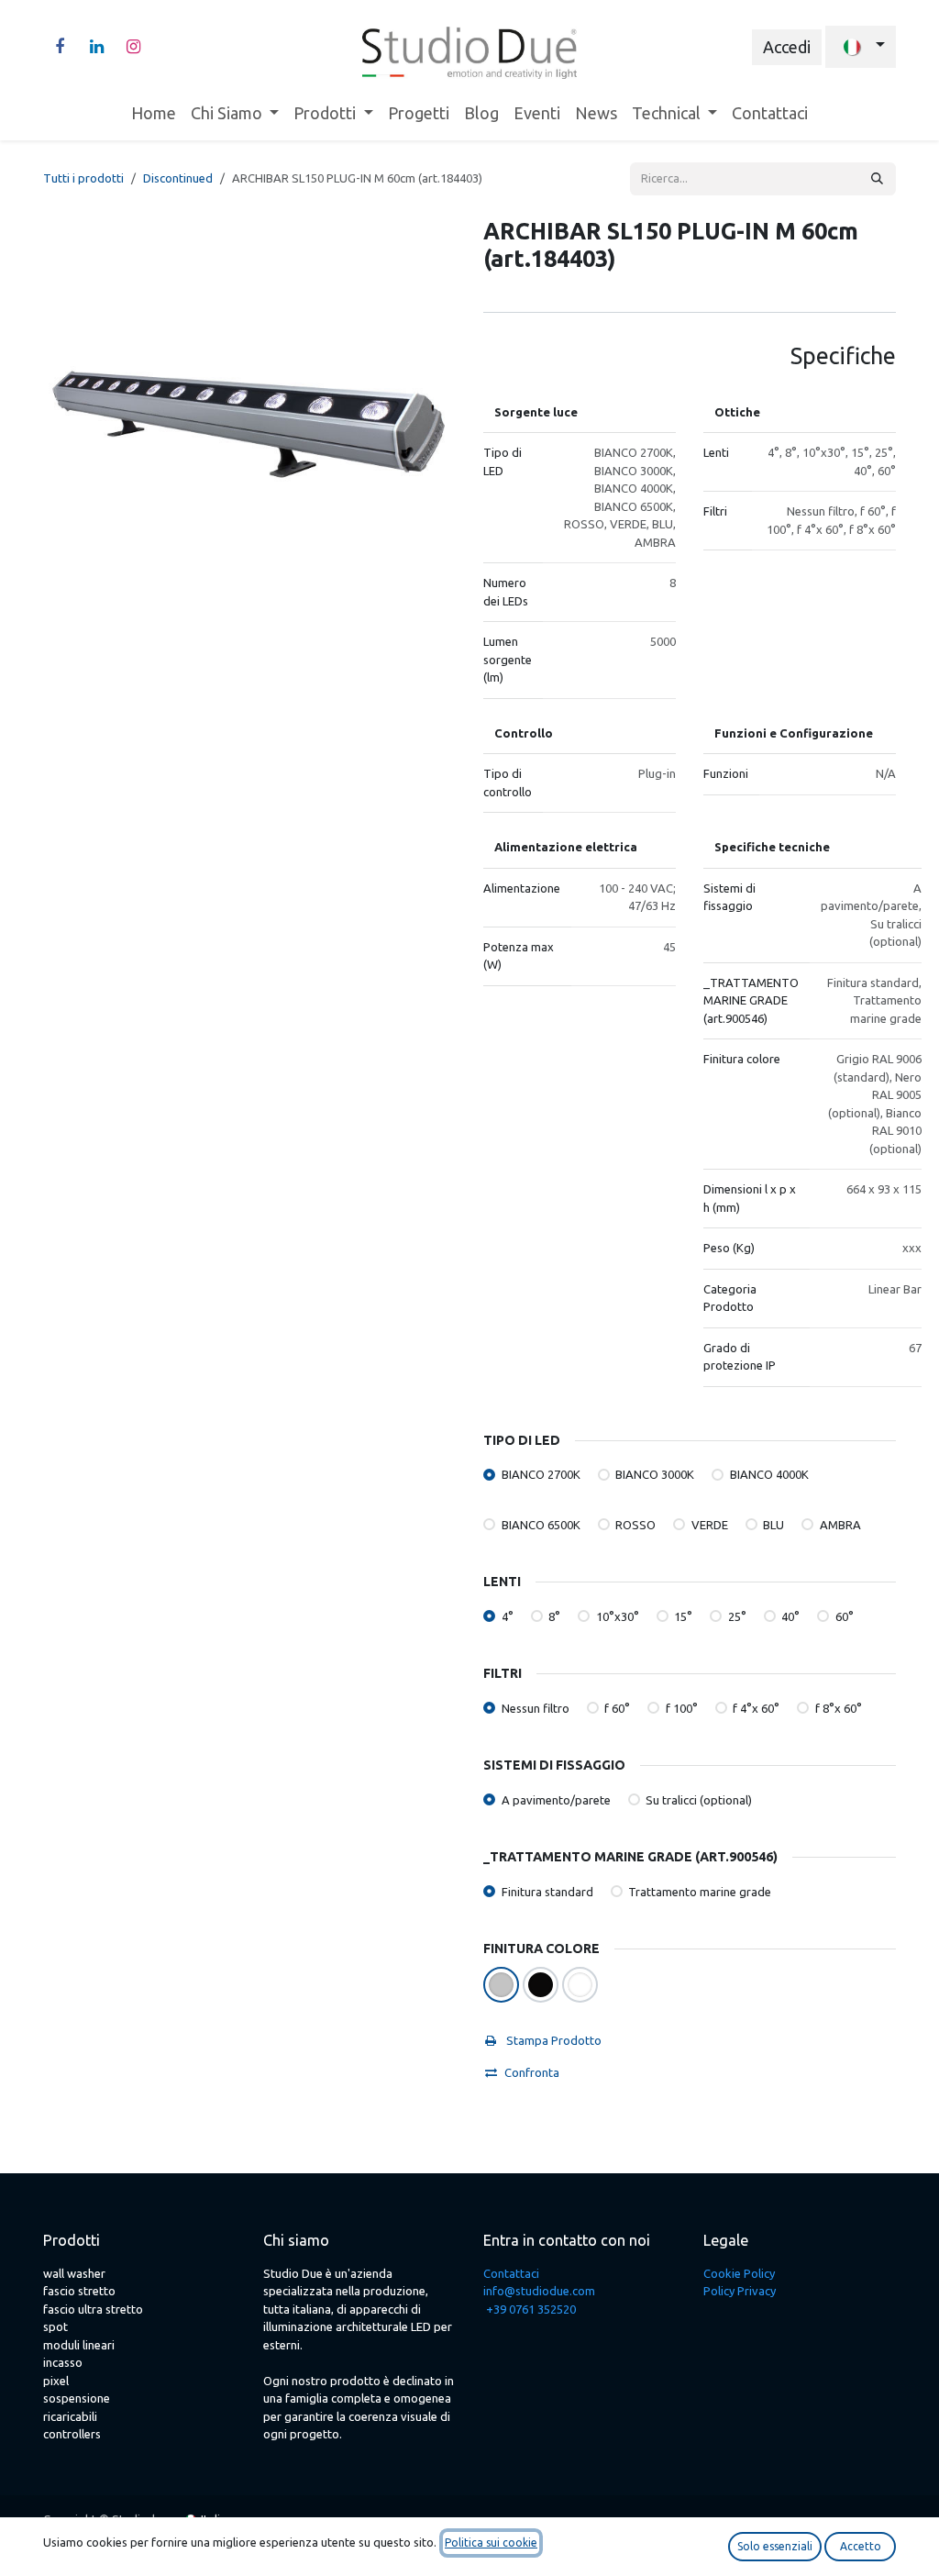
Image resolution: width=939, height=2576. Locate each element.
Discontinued (178, 178)
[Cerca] (877, 179)
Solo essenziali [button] (775, 2546)
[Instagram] (133, 47)
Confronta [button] (532, 2072)
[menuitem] (154, 113)
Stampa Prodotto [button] (552, 2040)
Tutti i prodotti (83, 178)
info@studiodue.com (539, 2291)
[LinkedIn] (96, 47)
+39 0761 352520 (531, 2309)
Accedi (787, 47)
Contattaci (511, 2273)
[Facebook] (60, 47)
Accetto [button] (861, 2546)
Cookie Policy (739, 2273)
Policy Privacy (740, 2291)
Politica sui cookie (491, 2543)
